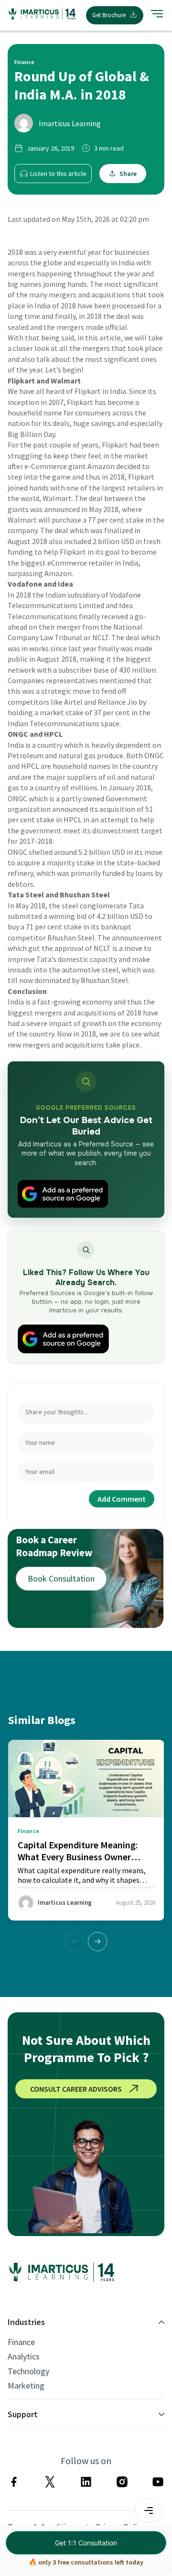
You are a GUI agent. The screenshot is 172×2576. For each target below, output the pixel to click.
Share (128, 174)
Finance (21, 2342)
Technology (28, 2371)
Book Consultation (61, 1578)
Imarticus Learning (70, 123)
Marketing (26, 2386)
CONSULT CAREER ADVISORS (76, 2089)
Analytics (24, 2357)
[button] (97, 1942)
